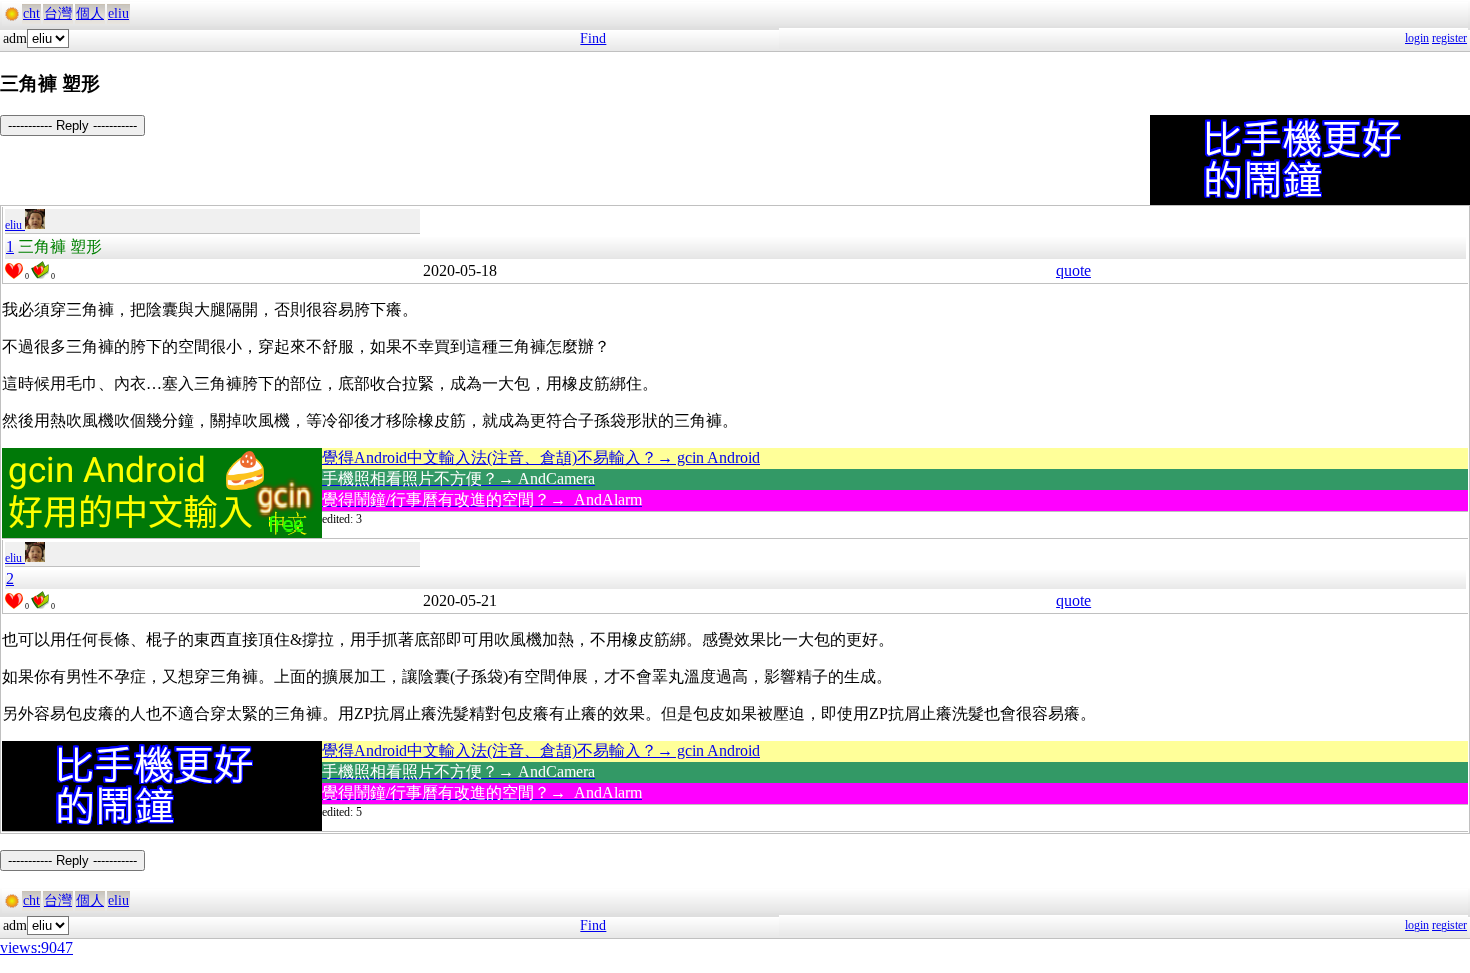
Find (593, 38)
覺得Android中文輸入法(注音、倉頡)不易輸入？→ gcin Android (541, 457)
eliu (118, 13)
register (1449, 38)
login (1417, 38)
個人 (90, 13)
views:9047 (36, 947)
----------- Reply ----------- (72, 125)
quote (1073, 270)
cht (31, 13)
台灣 (58, 13)
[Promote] (14, 271)
